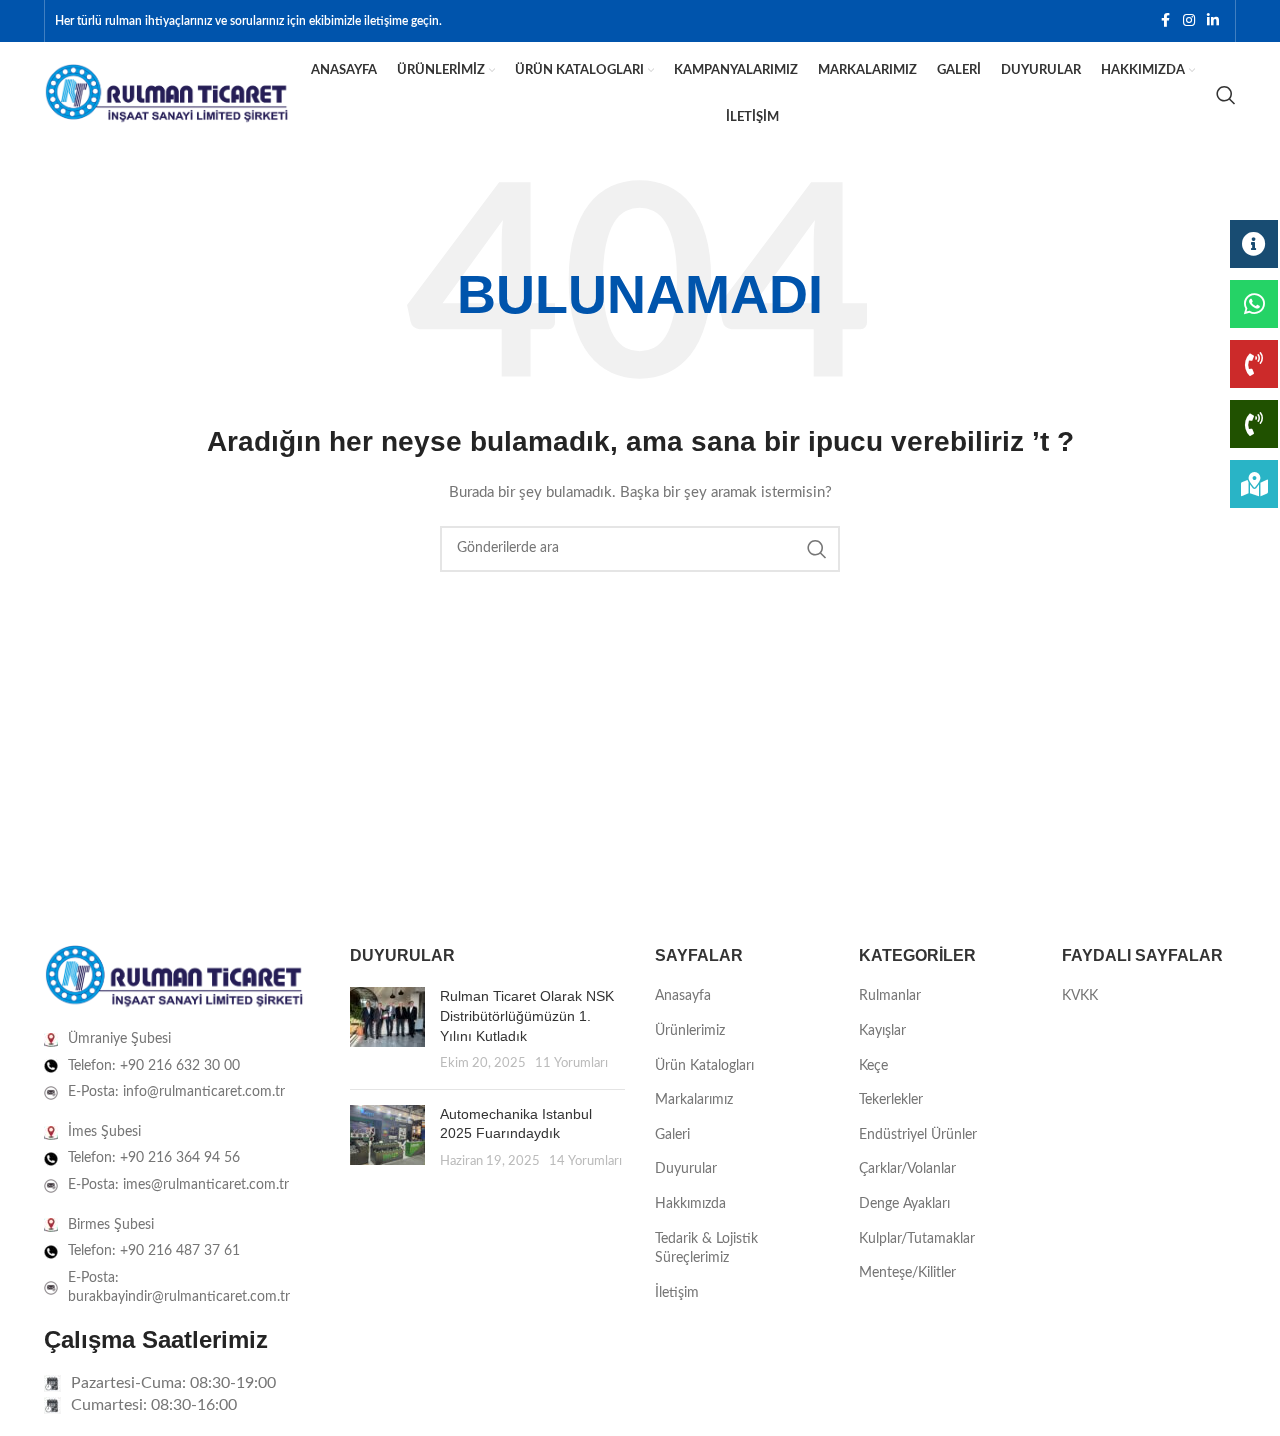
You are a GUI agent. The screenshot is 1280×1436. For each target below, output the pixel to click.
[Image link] (174, 977)
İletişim (677, 1293)
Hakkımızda (690, 1204)
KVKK (1080, 996)
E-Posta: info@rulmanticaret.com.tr (176, 1092)
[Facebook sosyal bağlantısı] (1165, 21)
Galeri (672, 1135)
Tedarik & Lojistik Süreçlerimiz (706, 1249)
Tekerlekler (891, 1100)
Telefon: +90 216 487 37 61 (154, 1251)
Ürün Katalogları (704, 1066)
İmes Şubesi (104, 1132)
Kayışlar (882, 1031)
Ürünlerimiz (690, 1031)
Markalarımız (694, 1100)
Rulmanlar (890, 996)
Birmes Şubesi (111, 1225)
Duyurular (686, 1169)
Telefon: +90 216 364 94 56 (154, 1158)
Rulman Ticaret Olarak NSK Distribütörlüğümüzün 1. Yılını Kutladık (527, 1015)
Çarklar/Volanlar (907, 1169)
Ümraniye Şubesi (119, 1039)
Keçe (873, 1066)
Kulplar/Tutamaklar (917, 1239)
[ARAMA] (817, 549)
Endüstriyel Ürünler (918, 1135)
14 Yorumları (585, 1161)
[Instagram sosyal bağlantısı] (1189, 21)
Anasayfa (683, 996)
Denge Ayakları (904, 1204)
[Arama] (1226, 95)
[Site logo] (166, 94)
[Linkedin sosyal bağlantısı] (1213, 21)
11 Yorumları (571, 1063)
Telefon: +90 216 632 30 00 (154, 1066)
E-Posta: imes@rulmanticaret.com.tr (178, 1185)
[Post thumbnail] (387, 1030)
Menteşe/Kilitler (907, 1273)
